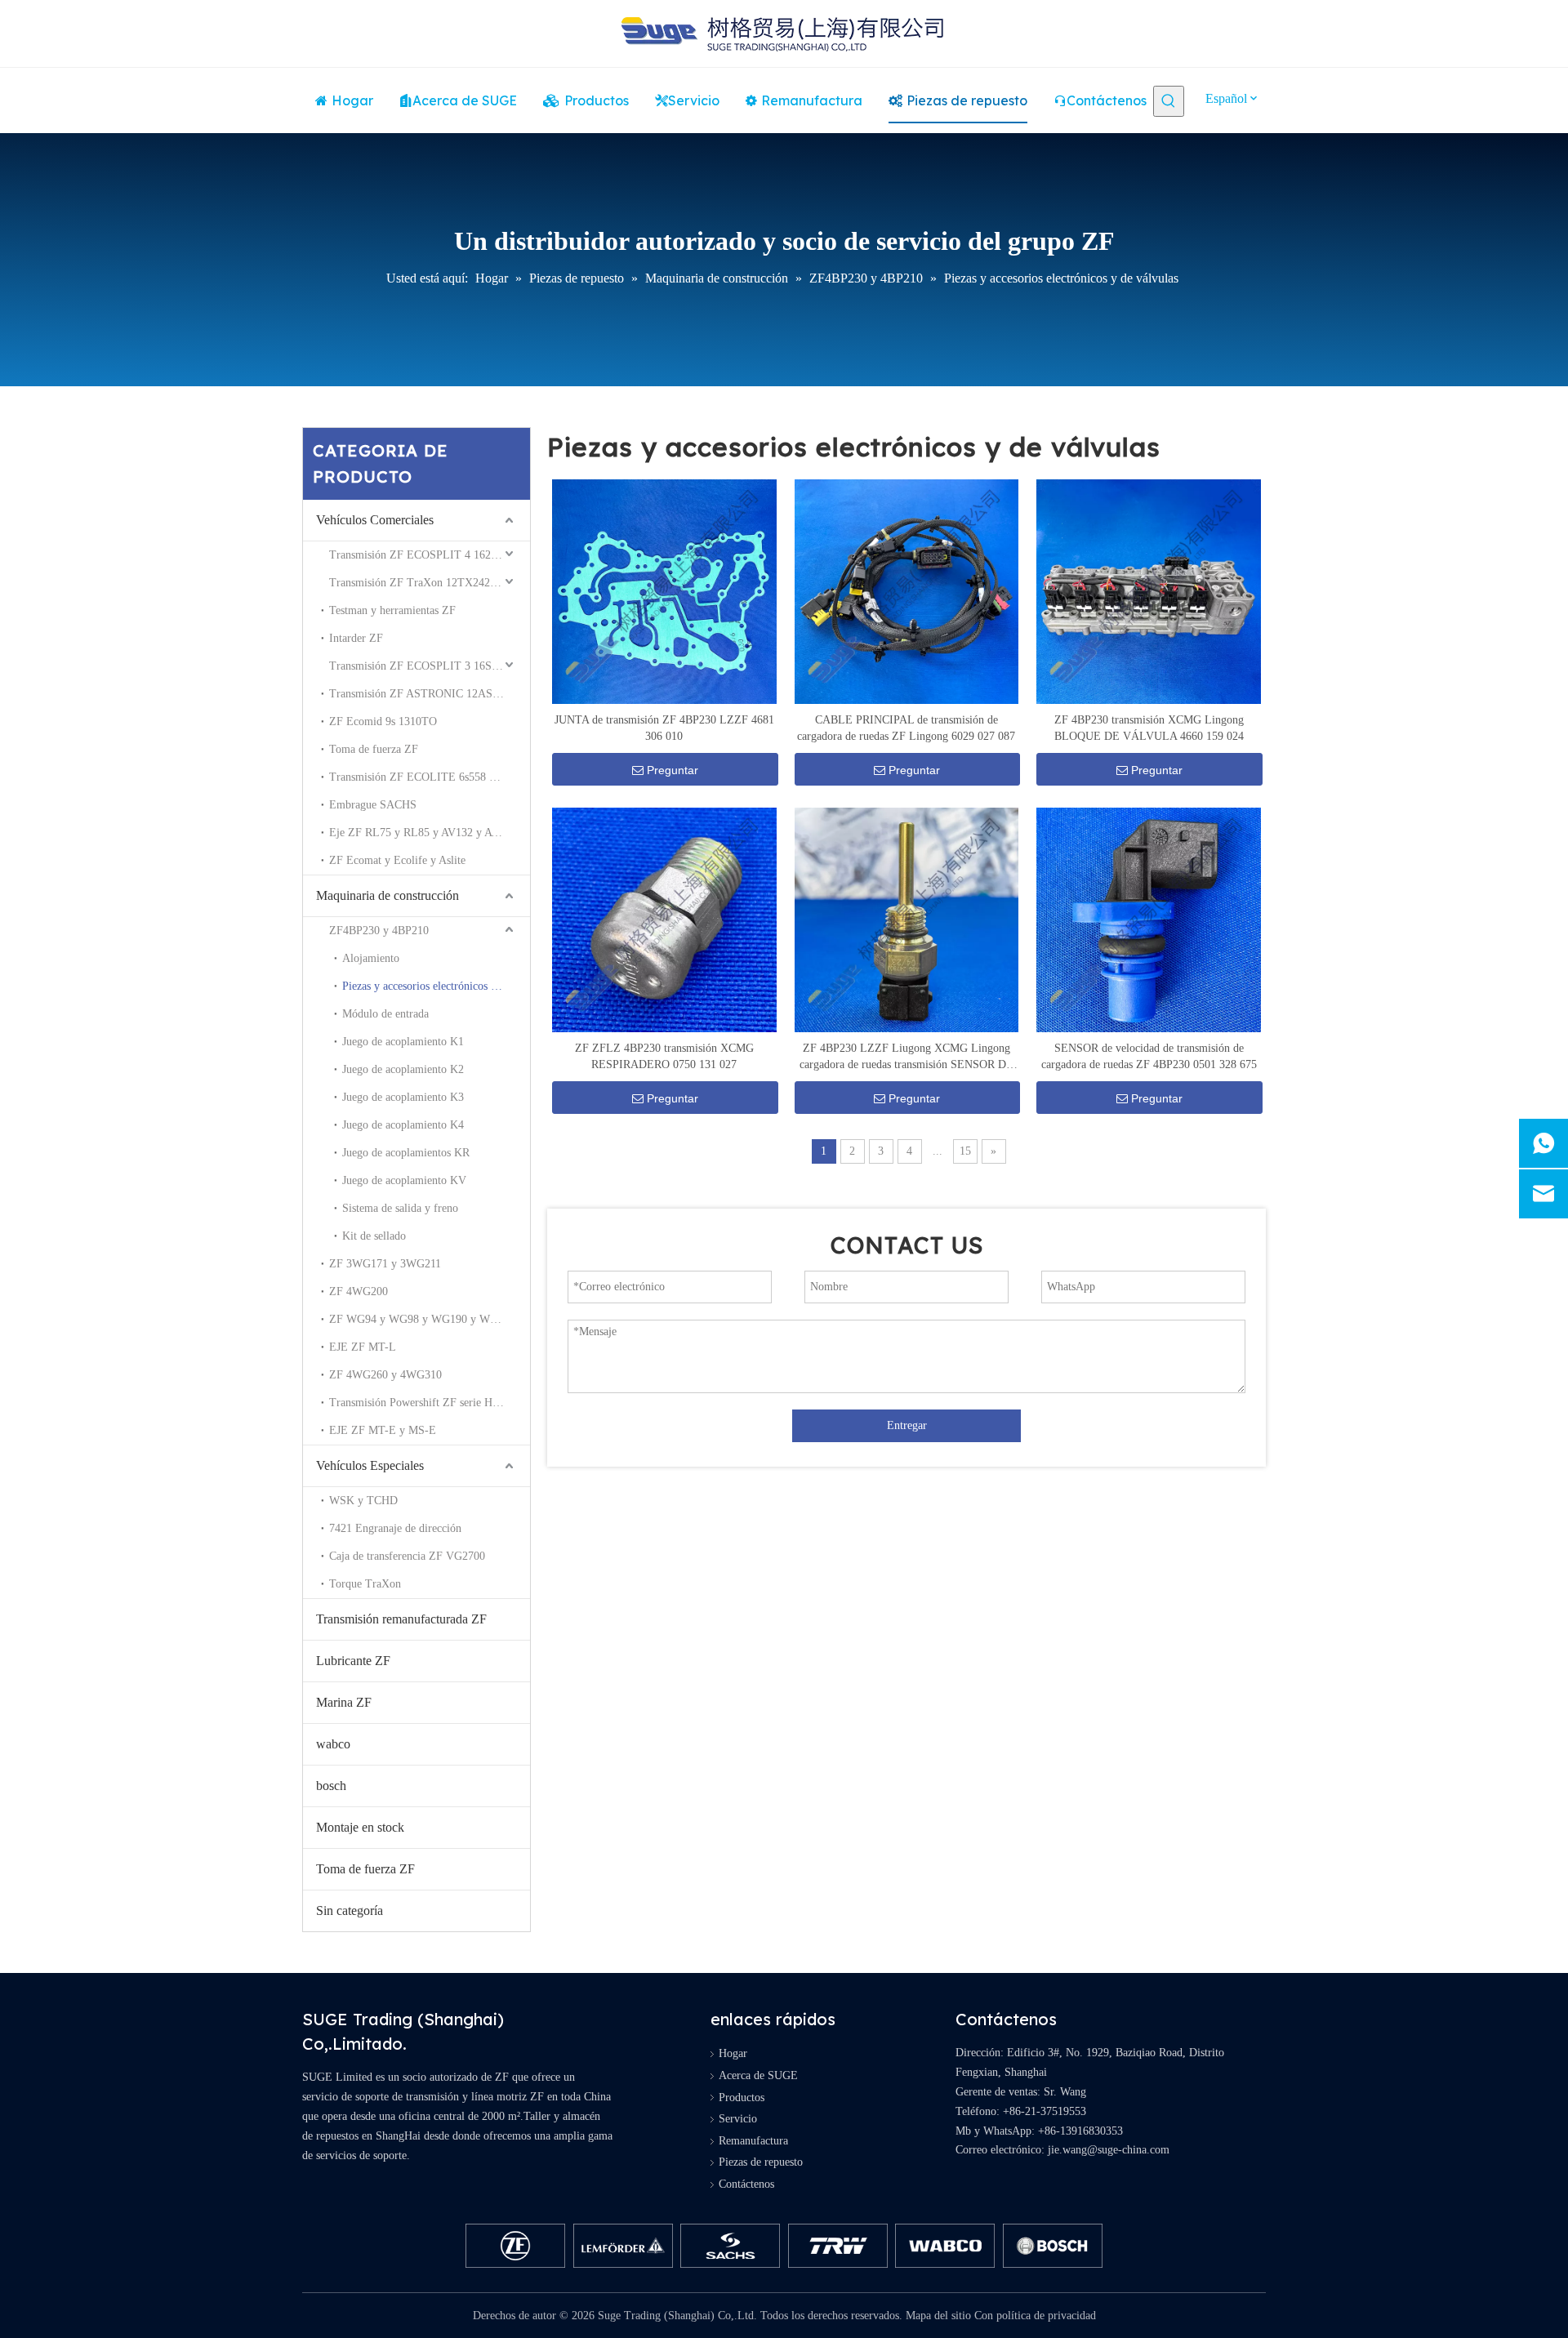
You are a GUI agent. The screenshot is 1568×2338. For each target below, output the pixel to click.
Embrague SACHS (373, 805)
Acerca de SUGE (758, 2075)
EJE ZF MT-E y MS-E (383, 1430)
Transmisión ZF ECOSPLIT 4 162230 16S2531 (430, 555)
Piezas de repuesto (761, 2162)
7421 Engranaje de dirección (395, 1528)
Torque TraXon (365, 1584)
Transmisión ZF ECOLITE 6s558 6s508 (423, 777)
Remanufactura (753, 2141)
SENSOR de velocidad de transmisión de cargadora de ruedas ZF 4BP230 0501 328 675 (1149, 1056)
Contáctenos (746, 2184)
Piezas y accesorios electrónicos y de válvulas (436, 986)
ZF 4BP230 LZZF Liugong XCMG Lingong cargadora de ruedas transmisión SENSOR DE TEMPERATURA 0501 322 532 (906, 1058)
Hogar (733, 2053)
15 (965, 1151)
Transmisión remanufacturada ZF (401, 1619)
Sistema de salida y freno (400, 1208)
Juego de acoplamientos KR (406, 1153)
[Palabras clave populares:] (1169, 101)
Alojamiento (371, 958)
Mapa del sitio (938, 2316)
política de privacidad (1046, 2316)
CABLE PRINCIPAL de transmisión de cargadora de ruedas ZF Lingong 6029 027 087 (906, 728)
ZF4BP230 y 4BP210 (379, 931)
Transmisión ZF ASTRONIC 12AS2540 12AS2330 (430, 694)
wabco (333, 1744)
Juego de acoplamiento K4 (403, 1125)
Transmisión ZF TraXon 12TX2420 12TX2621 (430, 583)
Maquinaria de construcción (388, 895)
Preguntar (673, 770)
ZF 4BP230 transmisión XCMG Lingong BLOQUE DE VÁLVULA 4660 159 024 (1149, 728)
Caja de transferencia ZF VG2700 (407, 1556)
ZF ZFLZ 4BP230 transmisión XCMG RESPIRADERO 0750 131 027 (664, 1056)
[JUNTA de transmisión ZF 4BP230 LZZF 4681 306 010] (664, 591)
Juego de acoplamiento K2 (403, 1069)
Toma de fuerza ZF (374, 749)
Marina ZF (344, 1702)
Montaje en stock (360, 1827)
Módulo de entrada (385, 1014)
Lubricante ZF (353, 1661)
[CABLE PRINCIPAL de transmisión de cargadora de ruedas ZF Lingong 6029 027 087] (907, 591)
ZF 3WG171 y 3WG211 (385, 1264)
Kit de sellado (374, 1236)
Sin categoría (350, 1910)
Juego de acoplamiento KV (404, 1180)
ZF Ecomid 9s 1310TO (383, 721)
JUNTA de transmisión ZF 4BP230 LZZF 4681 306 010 (664, 728)
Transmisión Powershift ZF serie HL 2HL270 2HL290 (430, 1403)
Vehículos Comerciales (375, 520)
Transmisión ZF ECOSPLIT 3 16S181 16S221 (430, 666)
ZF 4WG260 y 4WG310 (385, 1375)
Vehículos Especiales (370, 1465)
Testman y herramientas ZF (392, 610)
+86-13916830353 (1080, 2131)
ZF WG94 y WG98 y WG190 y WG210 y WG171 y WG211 (430, 1319)
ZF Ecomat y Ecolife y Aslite (397, 860)
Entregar (907, 1425)
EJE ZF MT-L (363, 1347)
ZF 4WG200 (359, 1291)
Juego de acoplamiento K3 (403, 1097)
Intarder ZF (356, 638)
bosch (331, 1786)
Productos (742, 2098)
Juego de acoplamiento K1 (403, 1042)
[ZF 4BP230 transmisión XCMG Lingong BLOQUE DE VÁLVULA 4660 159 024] (1149, 591)
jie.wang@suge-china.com (1109, 2150)
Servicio (738, 2119)
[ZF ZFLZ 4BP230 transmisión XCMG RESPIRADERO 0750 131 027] (664, 919)
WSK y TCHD (363, 1501)
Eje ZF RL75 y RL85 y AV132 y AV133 (423, 833)
